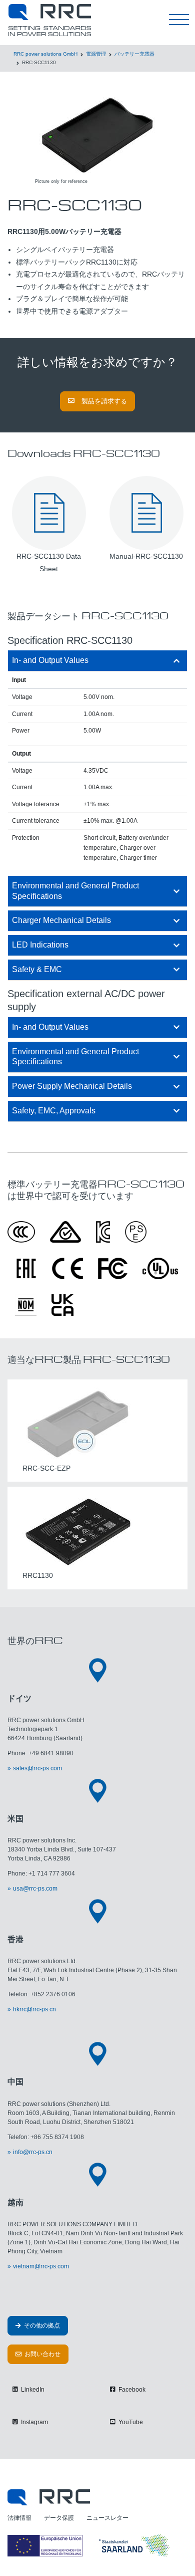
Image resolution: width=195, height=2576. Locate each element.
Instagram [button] (34, 2422)
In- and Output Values (50, 660)
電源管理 (96, 54)
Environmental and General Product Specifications (75, 891)
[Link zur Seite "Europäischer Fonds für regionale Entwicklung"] (90, 2545)
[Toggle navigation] (179, 20)
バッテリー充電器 (134, 54)
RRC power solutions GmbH (45, 54)
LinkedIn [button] (32, 2390)
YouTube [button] (130, 2422)
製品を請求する (103, 401)
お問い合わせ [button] (42, 2354)
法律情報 (19, 2518)
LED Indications (40, 945)
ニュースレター (107, 2518)
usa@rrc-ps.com (35, 1889)
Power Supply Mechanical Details (72, 1086)
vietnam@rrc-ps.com (41, 2266)
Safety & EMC (37, 969)
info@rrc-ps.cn (33, 2152)
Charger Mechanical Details (61, 920)
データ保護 (59, 2518)
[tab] (97, 661)
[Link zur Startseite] (49, 2497)
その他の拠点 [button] (41, 2325)
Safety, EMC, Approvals (54, 1111)
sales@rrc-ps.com (37, 1768)
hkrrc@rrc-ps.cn (34, 2009)
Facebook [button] (131, 2390)
